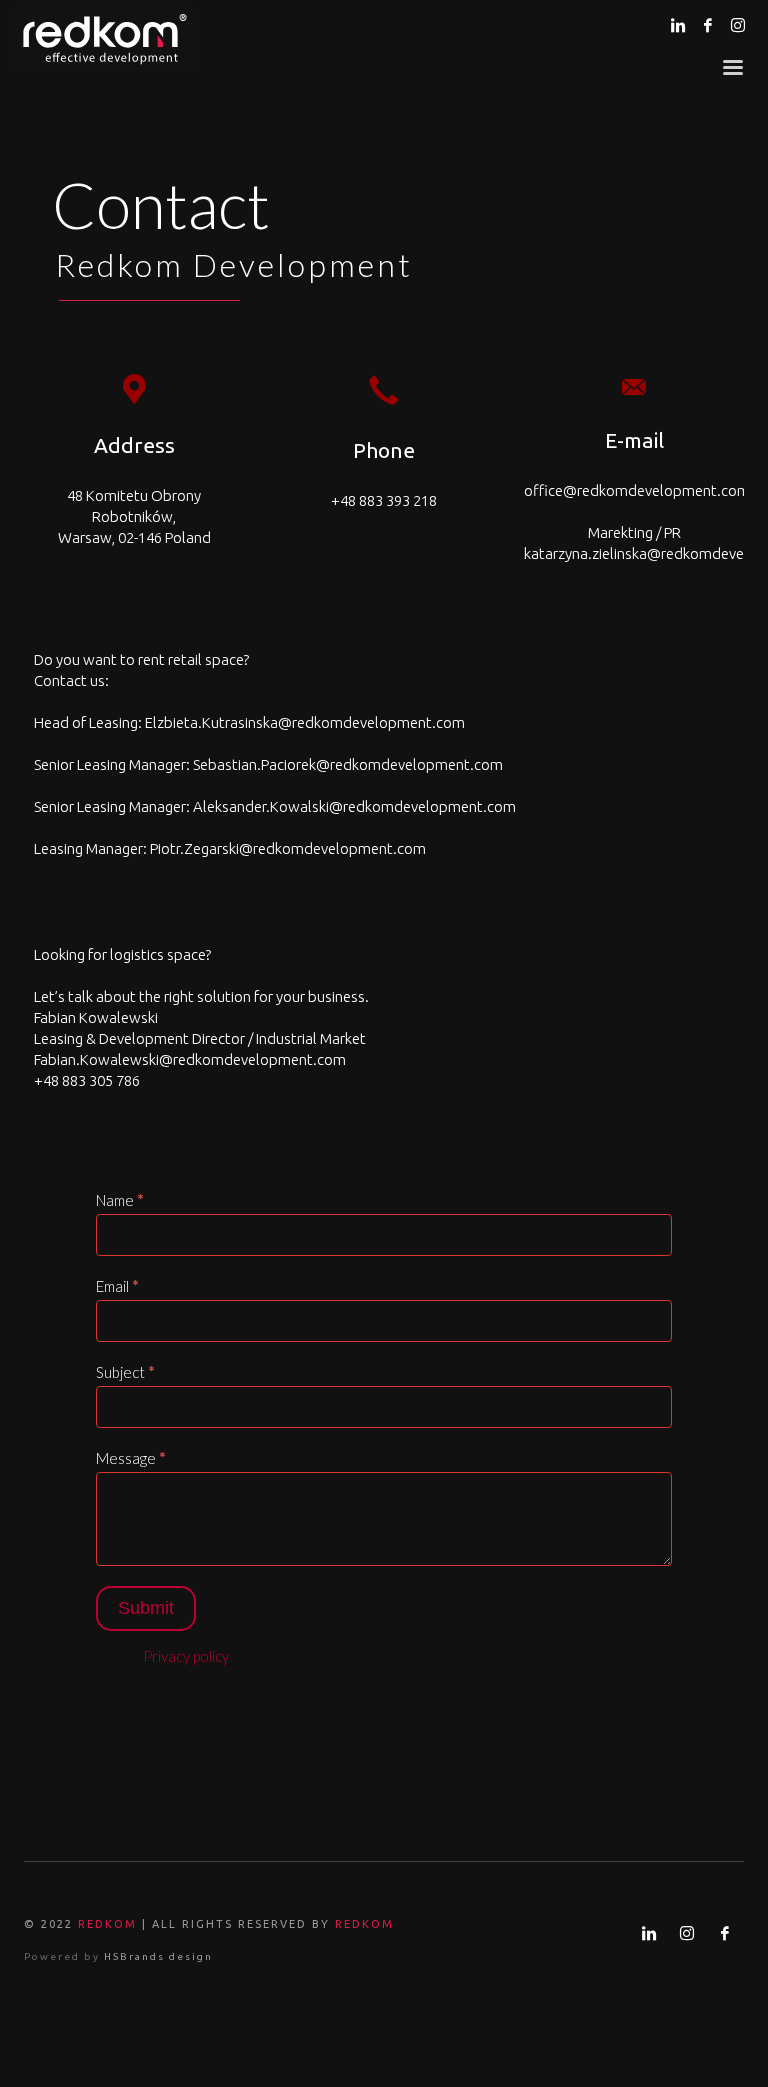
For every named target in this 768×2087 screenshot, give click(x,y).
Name (120, 1200)
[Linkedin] (678, 25)
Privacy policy (186, 1656)
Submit (146, 1608)
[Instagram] (738, 25)
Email (117, 1286)
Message (131, 1458)
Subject (125, 1372)
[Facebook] (708, 25)
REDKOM (107, 1924)
